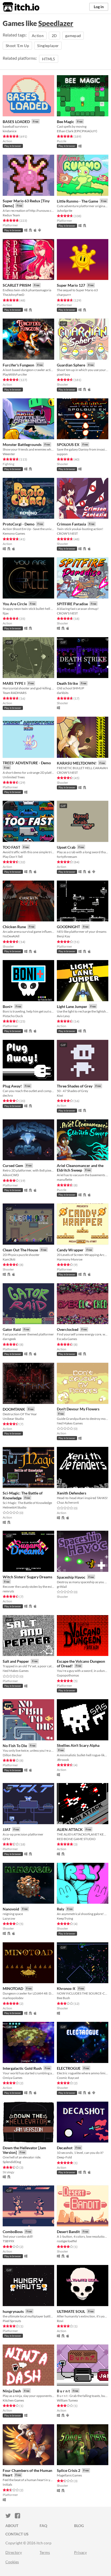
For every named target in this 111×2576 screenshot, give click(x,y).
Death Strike (67, 683)
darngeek (9, 1339)
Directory (14, 2552)
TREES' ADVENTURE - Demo (27, 763)
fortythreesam (67, 857)
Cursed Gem (13, 1165)
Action (38, 36)
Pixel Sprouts (12, 2321)
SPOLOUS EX (68, 444)
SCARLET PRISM (17, 285)
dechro (8, 1095)
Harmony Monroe (70, 1259)
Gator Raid (12, 1329)
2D (54, 36)
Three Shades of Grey (75, 1086)
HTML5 (49, 59)
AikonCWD (11, 1175)
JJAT (7, 1829)
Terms (45, 2552)
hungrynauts (13, 2311)
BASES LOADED (16, 122)
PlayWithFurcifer (15, 374)
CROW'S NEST (67, 533)
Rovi (60, 2321)
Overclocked (68, 1329)
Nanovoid (11, 1909)
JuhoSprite (65, 211)
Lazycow (9, 1918)
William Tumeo (67, 2400)
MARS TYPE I (14, 683)
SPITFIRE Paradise (72, 604)
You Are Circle (15, 604)
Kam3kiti (9, 1259)
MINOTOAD (13, 1988)
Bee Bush (63, 1998)
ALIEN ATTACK (70, 1829)
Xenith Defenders (72, 1493)
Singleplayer (48, 46)
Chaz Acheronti (68, 1502)
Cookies (12, 2562)
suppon (62, 454)
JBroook (63, 1760)
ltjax (6, 613)
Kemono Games (14, 533)
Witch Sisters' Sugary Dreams (27, 1577)
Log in (99, 7)
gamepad (73, 36)
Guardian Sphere (71, 365)
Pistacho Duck (13, 1016)
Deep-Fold (64, 2157)
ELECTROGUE (69, 2068)
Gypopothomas (68, 1675)
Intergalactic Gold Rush (22, 2068)
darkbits (63, 693)
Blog (79, 2526)
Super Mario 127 (71, 285)
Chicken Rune (14, 927)
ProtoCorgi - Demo (19, 524)
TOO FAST (11, 847)
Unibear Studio (13, 1419)
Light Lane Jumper (72, 1006)
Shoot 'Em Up (17, 46)
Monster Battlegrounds (22, 444)
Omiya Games (13, 2078)
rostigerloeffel (67, 2241)
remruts (8, 1591)
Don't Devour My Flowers (78, 1409)
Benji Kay (63, 936)
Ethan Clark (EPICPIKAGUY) (77, 131)
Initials (7, 2484)
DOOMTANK (14, 1409)
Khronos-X (66, 1988)
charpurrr (64, 295)
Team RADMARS (15, 693)
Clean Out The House (20, 1250)
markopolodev (13, 1998)
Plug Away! (12, 1086)
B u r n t (63, 2391)
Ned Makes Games (70, 1423)
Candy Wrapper (70, 1250)
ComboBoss (13, 2232)
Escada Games (67, 1339)
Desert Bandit (68, 2232)
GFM (6, 1839)
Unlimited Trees (14, 777)
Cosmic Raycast (68, 2078)
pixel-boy (63, 374)
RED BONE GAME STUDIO (76, 1839)
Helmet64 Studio (15, 1507)
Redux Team (11, 215)
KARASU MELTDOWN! (77, 763)
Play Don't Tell (13, 857)
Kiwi (60, 1095)
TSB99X (8, 2241)
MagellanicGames (69, 2475)
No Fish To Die (15, 1746)
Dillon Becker (12, 1755)
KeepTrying (65, 1918)
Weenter (9, 454)
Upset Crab (66, 847)
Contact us (17, 2534)
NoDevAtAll (11, 936)
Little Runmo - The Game (77, 201)
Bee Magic (65, 122)
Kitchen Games (13, 2400)
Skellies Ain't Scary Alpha (78, 1745)
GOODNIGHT (68, 927)
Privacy (80, 2552)
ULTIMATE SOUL (71, 2311)
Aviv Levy (63, 1016)
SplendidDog (12, 2162)
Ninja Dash (12, 2391)
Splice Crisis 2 (69, 2470)
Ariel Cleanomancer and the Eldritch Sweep (80, 1168)
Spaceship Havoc (71, 1577)
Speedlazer (56, 23)
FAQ (43, 2526)
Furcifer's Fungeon (18, 365)
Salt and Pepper (16, 1661)
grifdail (62, 1587)
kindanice (10, 131)
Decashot (65, 2148)
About (12, 2526)
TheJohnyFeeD (13, 295)
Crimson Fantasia (71, 524)
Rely (60, 1909)
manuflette (65, 1180)
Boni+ (8, 1006)
